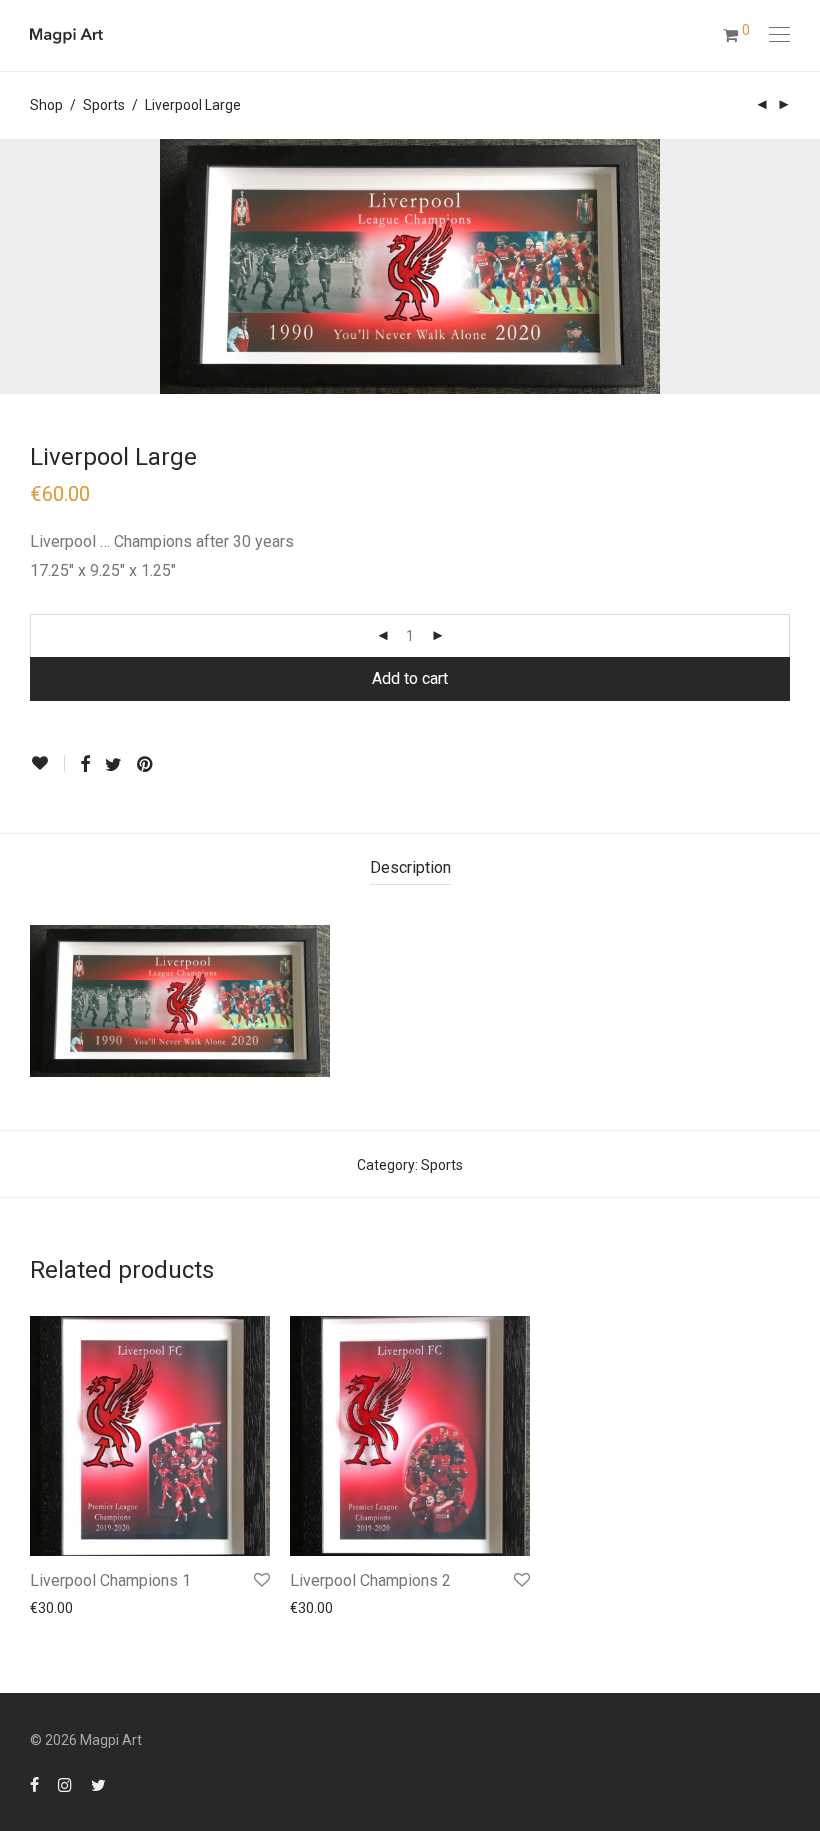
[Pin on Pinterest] (146, 765)
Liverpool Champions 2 (370, 1580)
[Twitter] (98, 1784)
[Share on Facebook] (85, 765)
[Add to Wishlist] (47, 763)
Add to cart (410, 678)
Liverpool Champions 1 (110, 1580)
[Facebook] (34, 1784)
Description (410, 867)
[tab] (410, 868)
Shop (46, 105)
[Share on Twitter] (113, 765)
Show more (56, 1608)
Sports (104, 105)
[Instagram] (65, 1784)
